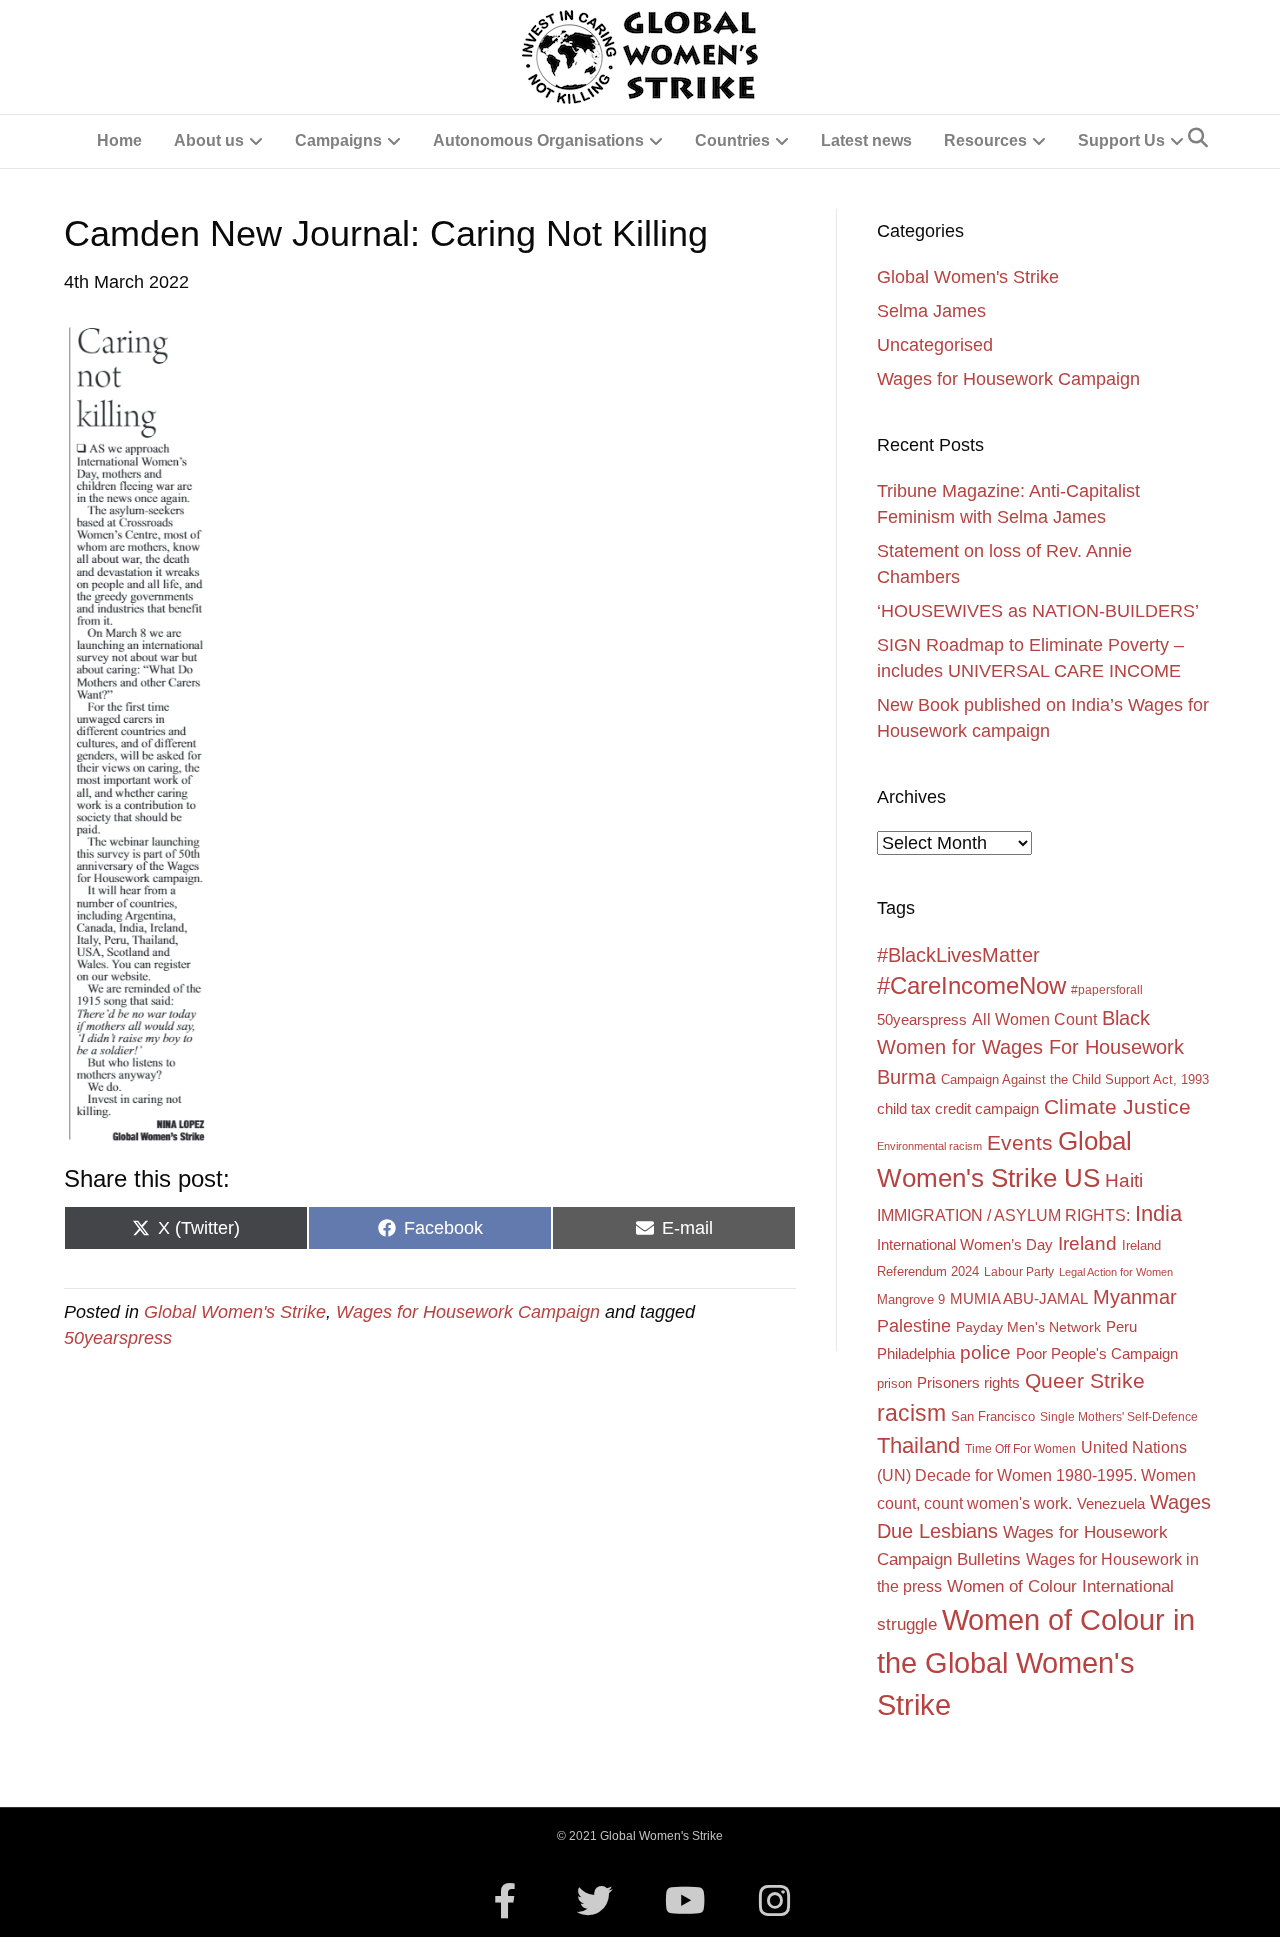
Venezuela (1111, 1504)
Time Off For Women (1020, 1449)
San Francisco (993, 1416)
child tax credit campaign (958, 1108)
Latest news (866, 140)
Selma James (931, 311)
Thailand (918, 1445)
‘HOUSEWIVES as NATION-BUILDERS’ (1038, 611)
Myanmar (1135, 1297)
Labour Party (1019, 1272)
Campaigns (338, 140)
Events (1020, 1142)
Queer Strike (1085, 1380)
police (985, 1352)
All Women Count (1034, 1019)
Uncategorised (935, 345)
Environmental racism (929, 1146)
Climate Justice (1117, 1106)
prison (894, 1383)
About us (209, 140)
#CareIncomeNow (971, 985)
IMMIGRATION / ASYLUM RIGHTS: (1003, 1215)
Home (119, 140)
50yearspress (118, 1338)
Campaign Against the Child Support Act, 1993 (1075, 1079)
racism (911, 1413)
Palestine (914, 1326)
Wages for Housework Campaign (468, 1312)
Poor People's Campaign (1097, 1354)
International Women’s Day (965, 1244)
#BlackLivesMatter (958, 955)
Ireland (1087, 1243)
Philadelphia (916, 1354)
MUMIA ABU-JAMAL (1019, 1299)
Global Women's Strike (235, 1312)
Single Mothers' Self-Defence (1119, 1417)
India (1158, 1213)
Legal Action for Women (1116, 1272)
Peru (1121, 1326)
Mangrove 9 (911, 1299)
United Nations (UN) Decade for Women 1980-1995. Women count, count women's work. (1036, 1475)
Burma (906, 1076)
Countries (732, 140)
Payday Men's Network (1028, 1327)
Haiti (1124, 1180)
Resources (985, 140)
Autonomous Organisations (538, 140)
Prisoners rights (968, 1382)
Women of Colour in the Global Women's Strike (1036, 1662)
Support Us (1121, 140)
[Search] (1198, 138)
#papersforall (1107, 990)
